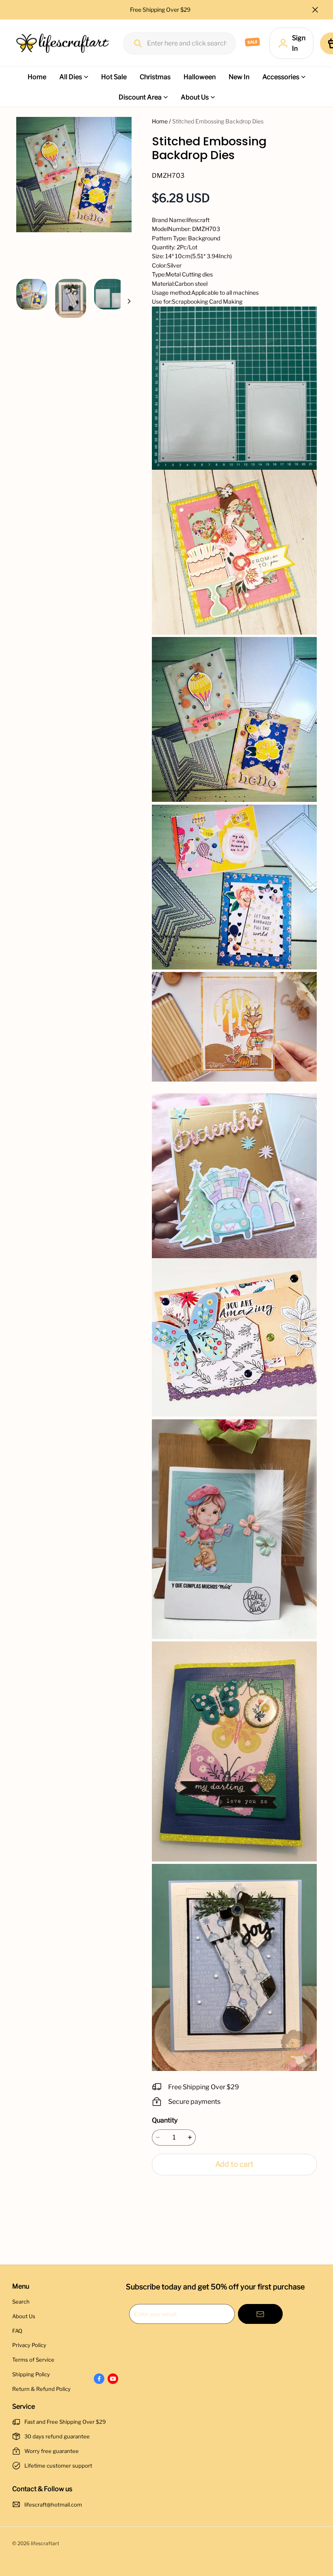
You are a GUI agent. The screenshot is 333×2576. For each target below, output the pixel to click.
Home (37, 77)
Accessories (281, 77)
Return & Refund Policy (41, 2389)
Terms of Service (33, 2360)
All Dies (71, 77)
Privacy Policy (29, 2345)
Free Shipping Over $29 (161, 10)
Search (21, 2302)
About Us (195, 97)
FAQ (17, 2331)
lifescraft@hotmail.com (53, 2505)
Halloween (200, 77)
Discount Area (140, 97)
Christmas (155, 77)
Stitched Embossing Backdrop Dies (218, 121)
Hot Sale (114, 77)
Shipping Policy (31, 2374)
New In (239, 77)
